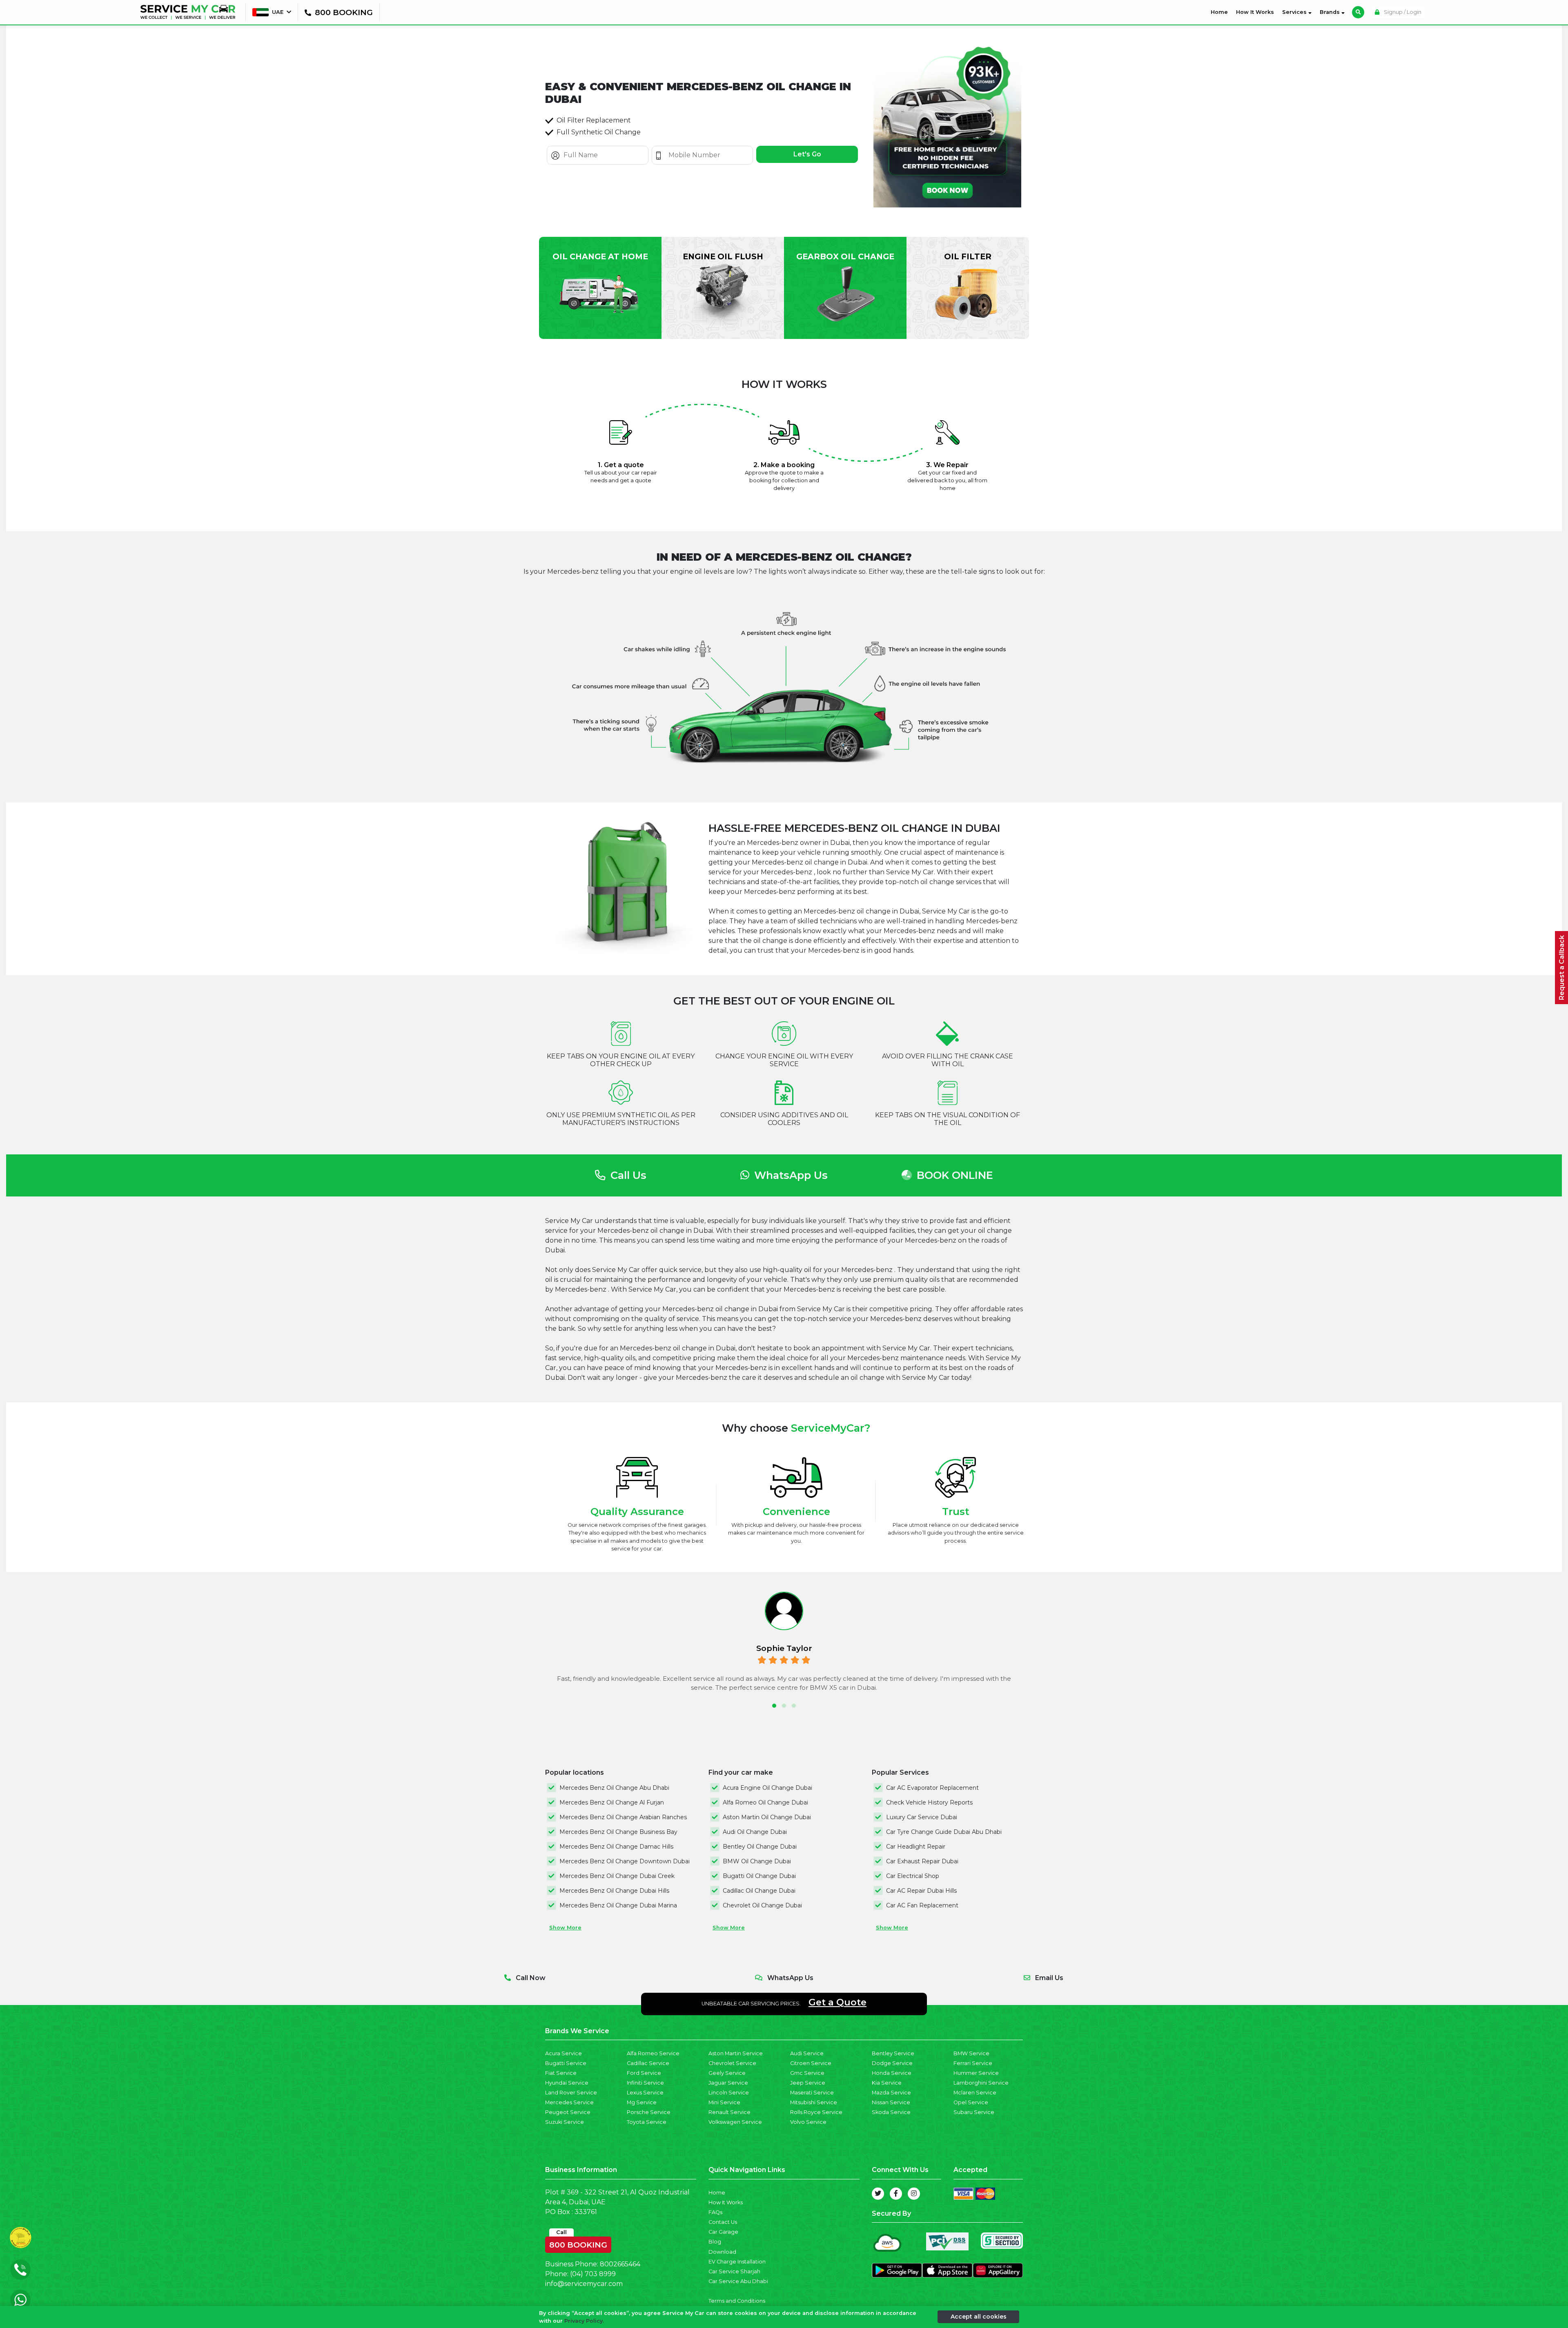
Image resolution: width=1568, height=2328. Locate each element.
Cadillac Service (648, 2063)
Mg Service (642, 2102)
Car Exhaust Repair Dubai (922, 1861)
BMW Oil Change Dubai (757, 1861)
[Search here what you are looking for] (1358, 12)
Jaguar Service (728, 2083)
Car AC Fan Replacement (922, 1905)
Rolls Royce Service (816, 2112)
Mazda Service (891, 2093)
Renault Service (729, 2112)
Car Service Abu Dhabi (738, 2281)
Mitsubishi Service (814, 2102)
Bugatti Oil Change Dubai (759, 1876)
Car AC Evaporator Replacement (932, 1788)
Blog (715, 2242)
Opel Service (971, 2102)
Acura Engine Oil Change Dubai (767, 1788)
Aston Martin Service (736, 2053)
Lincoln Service (729, 2093)
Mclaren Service (975, 2093)
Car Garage (723, 2232)
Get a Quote (837, 2002)
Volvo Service (808, 2122)
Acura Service (563, 2053)
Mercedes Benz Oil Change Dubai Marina (618, 1905)
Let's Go (807, 154)
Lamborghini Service (981, 2083)
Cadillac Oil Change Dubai (759, 1891)
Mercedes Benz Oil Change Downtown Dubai (625, 1861)
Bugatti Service (566, 2063)
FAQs (715, 2212)
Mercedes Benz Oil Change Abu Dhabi (614, 1788)
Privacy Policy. (584, 2321)
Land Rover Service (571, 2093)
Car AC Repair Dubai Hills (921, 1891)
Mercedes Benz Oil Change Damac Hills (616, 1847)
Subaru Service (974, 2112)
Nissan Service (891, 2102)
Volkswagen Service (735, 2122)
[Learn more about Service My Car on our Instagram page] (914, 2194)
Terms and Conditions (737, 2301)
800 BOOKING (578, 2243)
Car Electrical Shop (913, 1876)
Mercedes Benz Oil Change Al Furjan (612, 1802)
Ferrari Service (973, 2063)
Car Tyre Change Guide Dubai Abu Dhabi (944, 1832)
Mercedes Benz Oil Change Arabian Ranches (623, 1817)
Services (1295, 12)
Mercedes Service (569, 2102)
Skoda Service (891, 2112)
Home (1221, 12)
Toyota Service (647, 2122)
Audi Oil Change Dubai (755, 1832)
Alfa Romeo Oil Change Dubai (765, 1802)
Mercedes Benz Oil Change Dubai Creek (617, 1876)
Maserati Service (812, 2093)
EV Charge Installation (737, 2262)
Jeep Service (808, 2083)
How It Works (1255, 12)
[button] (774, 1706)
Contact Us (723, 2222)
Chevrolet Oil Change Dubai (762, 1905)
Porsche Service (649, 2112)
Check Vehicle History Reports (929, 1802)
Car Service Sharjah (734, 2271)
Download (722, 2252)
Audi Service (807, 2053)
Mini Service (724, 2102)
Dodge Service (892, 2063)
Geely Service (727, 2073)
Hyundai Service (567, 2083)
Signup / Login (1402, 12)
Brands (1331, 12)
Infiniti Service (645, 2083)
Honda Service (892, 2073)
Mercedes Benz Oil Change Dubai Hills (614, 1891)
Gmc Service (807, 2073)
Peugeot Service (568, 2112)
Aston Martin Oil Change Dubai (767, 1817)
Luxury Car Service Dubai (922, 1817)
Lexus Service (645, 2093)
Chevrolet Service (732, 2063)
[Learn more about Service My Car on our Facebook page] (896, 2194)
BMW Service (971, 2053)
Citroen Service (811, 2063)
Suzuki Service (565, 2122)
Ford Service (644, 2073)
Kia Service (887, 2083)
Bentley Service (893, 2053)
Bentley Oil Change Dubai (760, 1847)
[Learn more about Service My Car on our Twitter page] (878, 2194)
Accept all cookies (979, 2317)
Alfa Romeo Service (653, 2053)
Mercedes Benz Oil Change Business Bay (618, 1832)
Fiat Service (561, 2073)
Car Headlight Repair (916, 1847)
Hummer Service (976, 2073)
